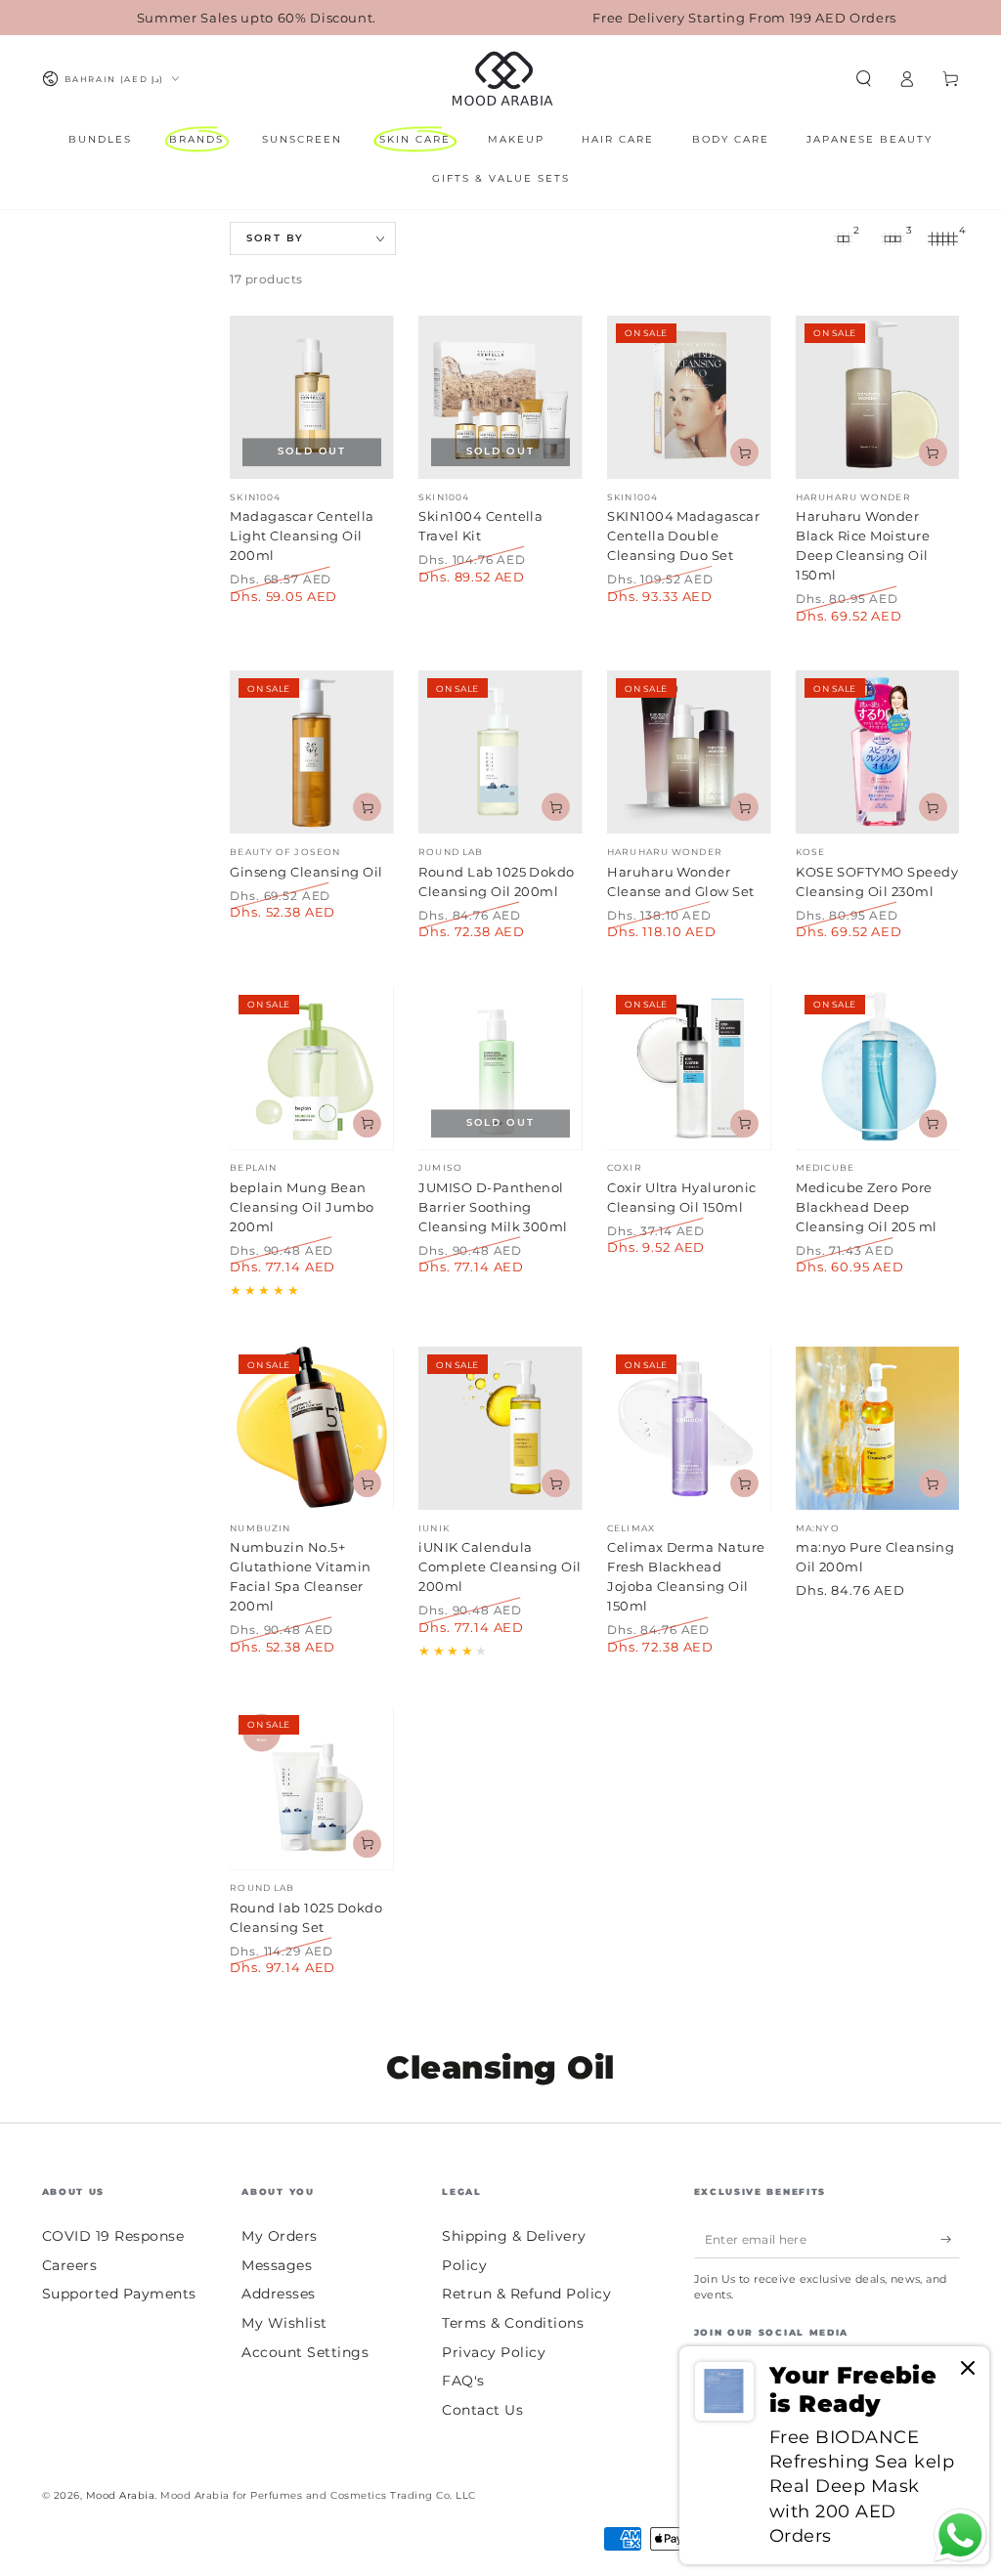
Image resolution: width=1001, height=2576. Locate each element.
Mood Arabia (121, 2495)
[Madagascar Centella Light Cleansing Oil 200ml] (311, 397)
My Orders (280, 2236)
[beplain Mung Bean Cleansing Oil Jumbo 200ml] (311, 1068)
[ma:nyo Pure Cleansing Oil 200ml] (877, 1428)
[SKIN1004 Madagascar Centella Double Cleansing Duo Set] (689, 397)
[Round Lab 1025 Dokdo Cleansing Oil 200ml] (500, 752)
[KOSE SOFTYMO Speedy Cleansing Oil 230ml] (877, 752)
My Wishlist (284, 2323)
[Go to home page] (501, 79)
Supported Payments (119, 2294)
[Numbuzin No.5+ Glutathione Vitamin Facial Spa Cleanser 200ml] (311, 1428)
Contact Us (482, 2410)
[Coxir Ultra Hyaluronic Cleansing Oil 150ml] (689, 1068)
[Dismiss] (968, 2369)
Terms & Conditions (513, 2323)
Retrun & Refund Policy (526, 2294)
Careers (70, 2265)
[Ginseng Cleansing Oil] (311, 752)
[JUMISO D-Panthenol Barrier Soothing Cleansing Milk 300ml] (500, 1068)
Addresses (279, 2294)
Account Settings (305, 2352)
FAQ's (463, 2381)
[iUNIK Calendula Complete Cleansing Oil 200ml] (500, 1428)
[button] (864, 79)
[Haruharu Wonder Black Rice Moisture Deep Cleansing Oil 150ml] (877, 397)
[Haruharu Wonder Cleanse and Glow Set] (689, 752)
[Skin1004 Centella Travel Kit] (500, 397)
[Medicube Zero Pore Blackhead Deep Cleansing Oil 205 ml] (877, 1068)
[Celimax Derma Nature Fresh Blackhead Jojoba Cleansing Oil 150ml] (689, 1428)
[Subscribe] (950, 2239)
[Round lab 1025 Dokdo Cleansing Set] (311, 1788)
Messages (277, 2265)
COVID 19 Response (113, 2236)
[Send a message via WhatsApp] (960, 2535)
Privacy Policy (494, 2352)
